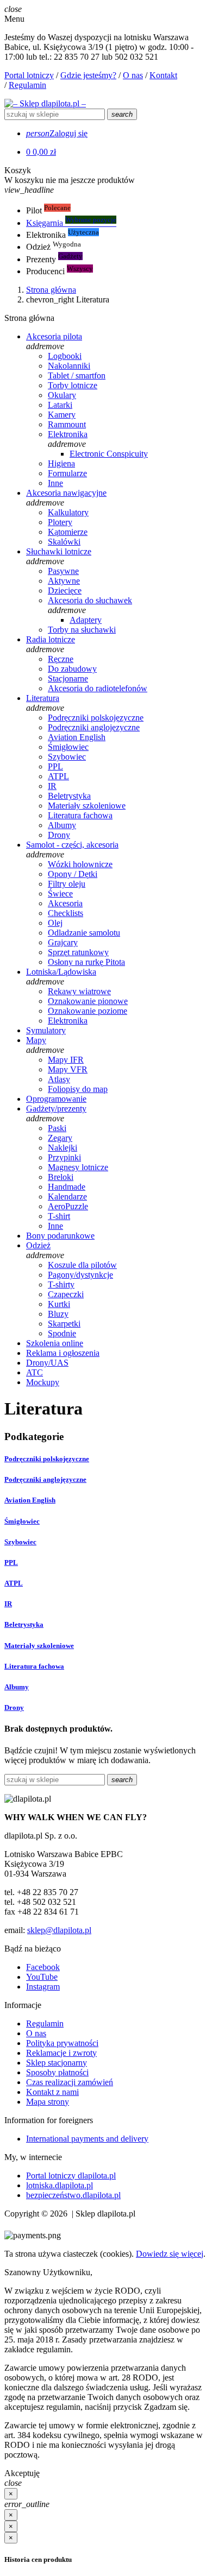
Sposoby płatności (57, 2072)
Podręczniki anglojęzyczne (45, 1479)
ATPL (14, 1583)
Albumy (17, 1687)
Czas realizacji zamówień (70, 2082)
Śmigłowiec (22, 1521)
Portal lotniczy (29, 75)
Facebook (43, 1967)
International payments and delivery (87, 2139)
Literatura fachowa (34, 1666)
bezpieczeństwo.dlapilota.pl (73, 2195)
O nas (133, 75)
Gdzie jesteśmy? (88, 75)
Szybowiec (20, 1542)
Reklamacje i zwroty (61, 2053)
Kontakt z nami (52, 2092)
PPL (11, 1562)
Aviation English (30, 1500)
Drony (14, 1707)
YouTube (42, 1977)
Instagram (43, 1987)
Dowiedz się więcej (170, 2254)
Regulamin (27, 85)
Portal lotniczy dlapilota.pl (71, 2176)
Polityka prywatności (62, 2043)
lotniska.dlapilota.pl (60, 2185)
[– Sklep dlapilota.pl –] (45, 103)
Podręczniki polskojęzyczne (47, 1459)
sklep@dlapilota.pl (59, 1930)
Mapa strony (48, 2102)
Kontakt (163, 75)
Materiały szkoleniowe (39, 1646)
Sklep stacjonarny (57, 2063)
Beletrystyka (24, 1624)
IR (8, 1604)
